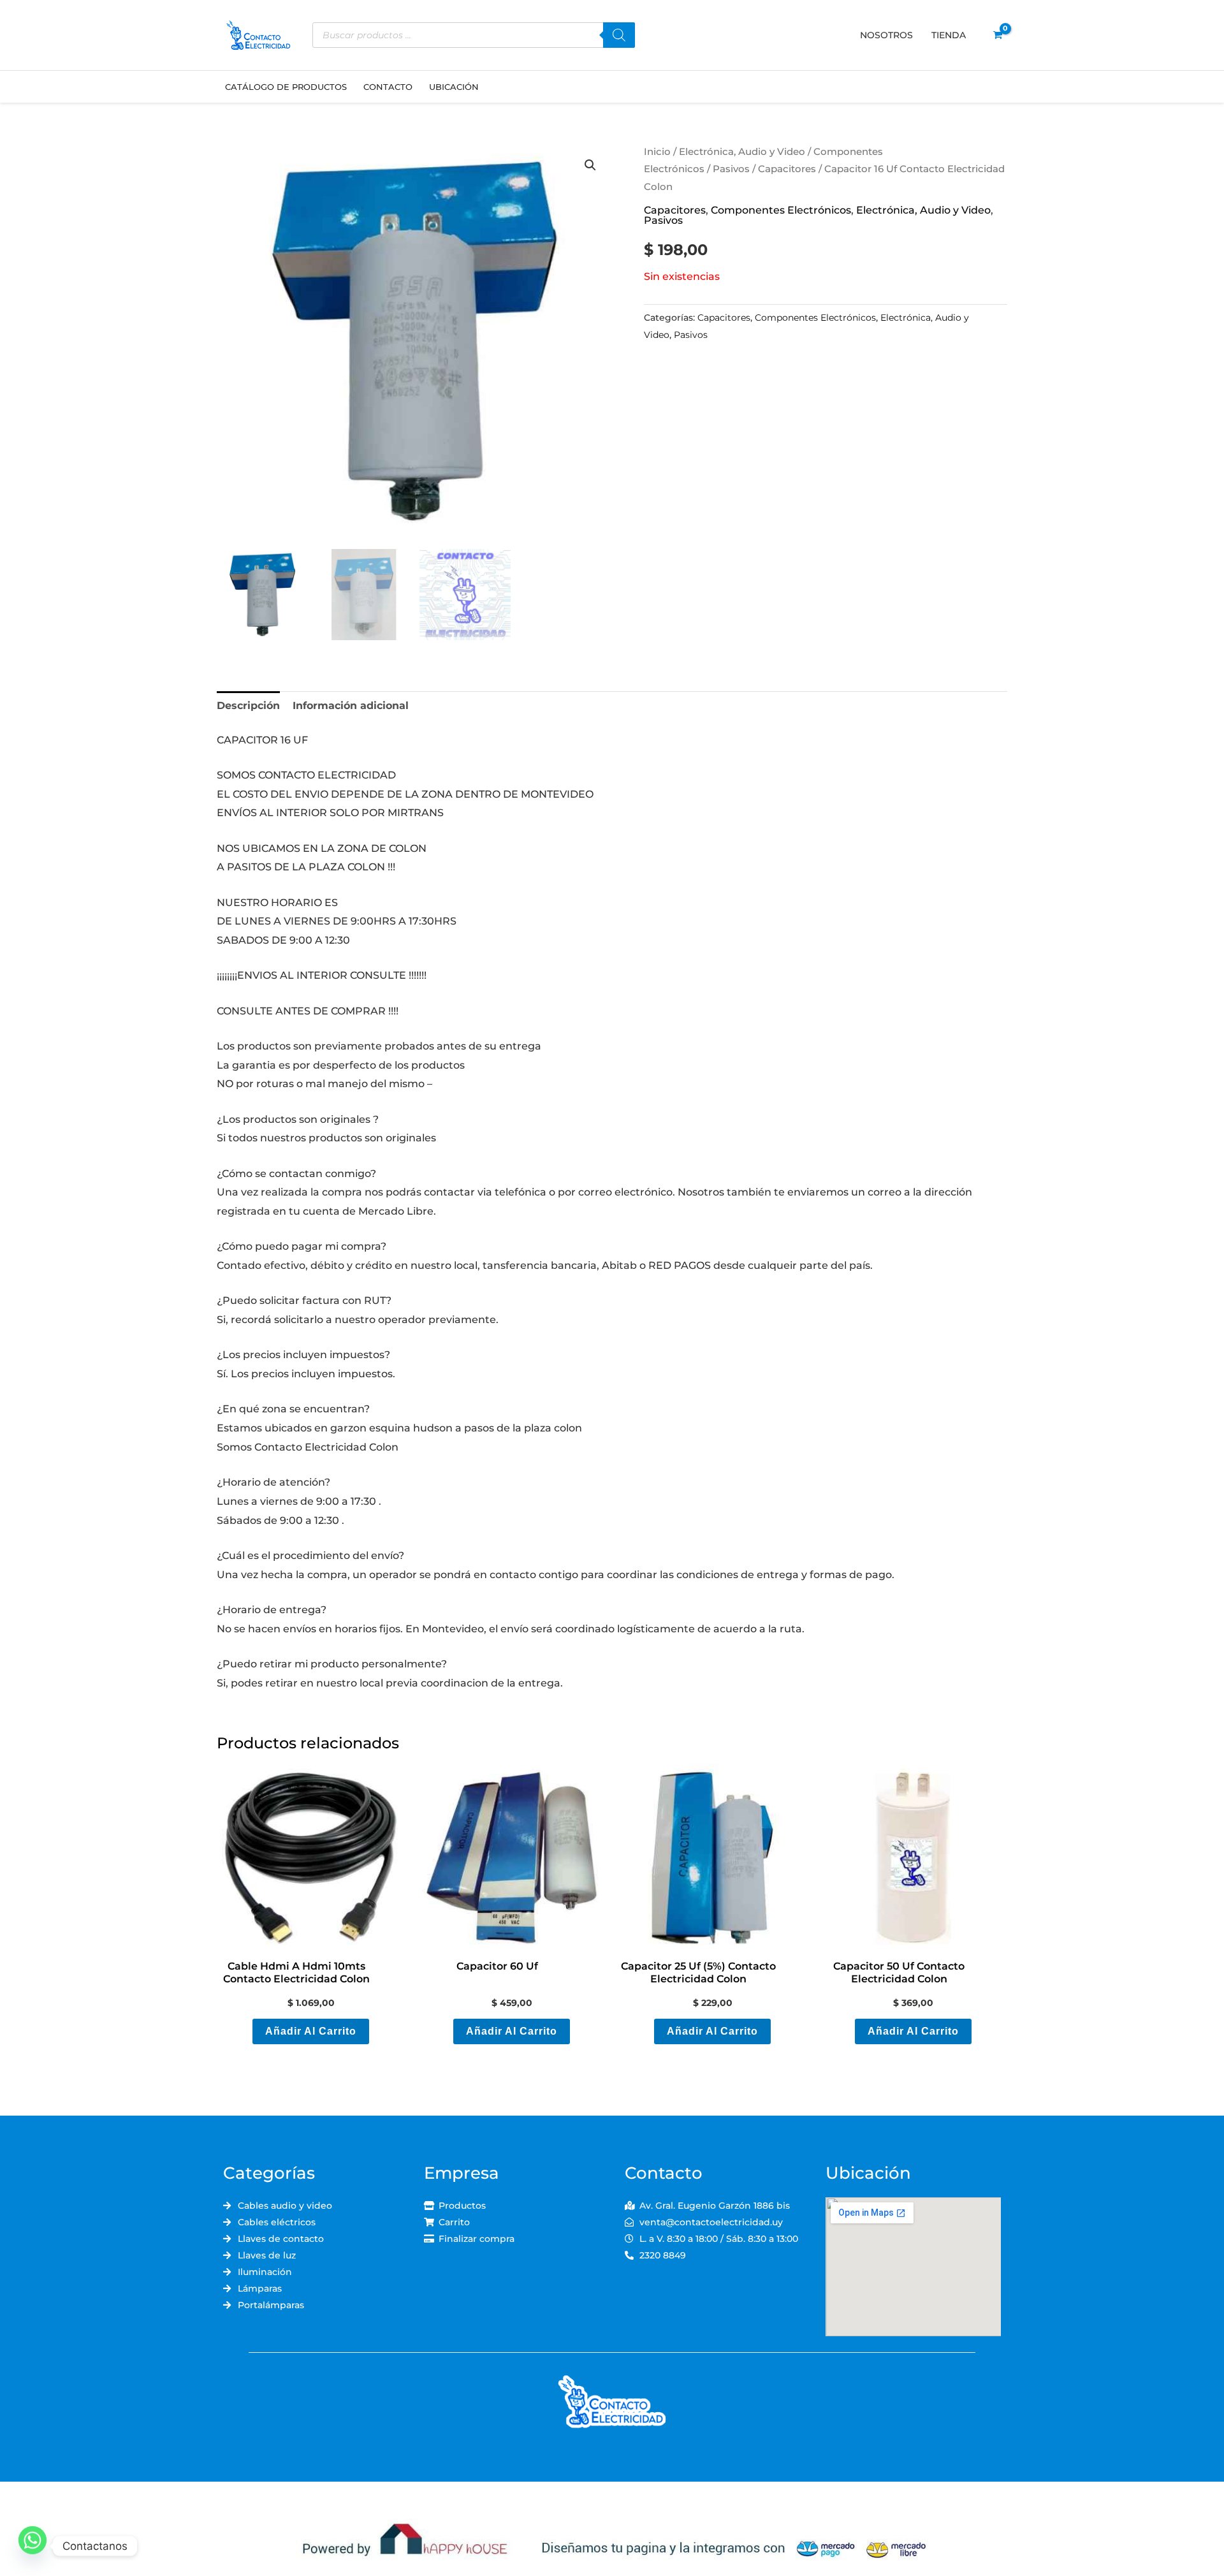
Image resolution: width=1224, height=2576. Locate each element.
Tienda (949, 35)
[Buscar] (619, 35)
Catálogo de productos (286, 87)
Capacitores (787, 169)
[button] (590, 165)
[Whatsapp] (33, 2546)
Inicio (657, 152)
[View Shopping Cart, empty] (997, 35)
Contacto (388, 87)
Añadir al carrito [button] (311, 2031)
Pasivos (731, 169)
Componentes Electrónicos (781, 210)
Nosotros (886, 35)
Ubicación (454, 87)
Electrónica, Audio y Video (742, 152)
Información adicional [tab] (351, 706)
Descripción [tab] (248, 706)
